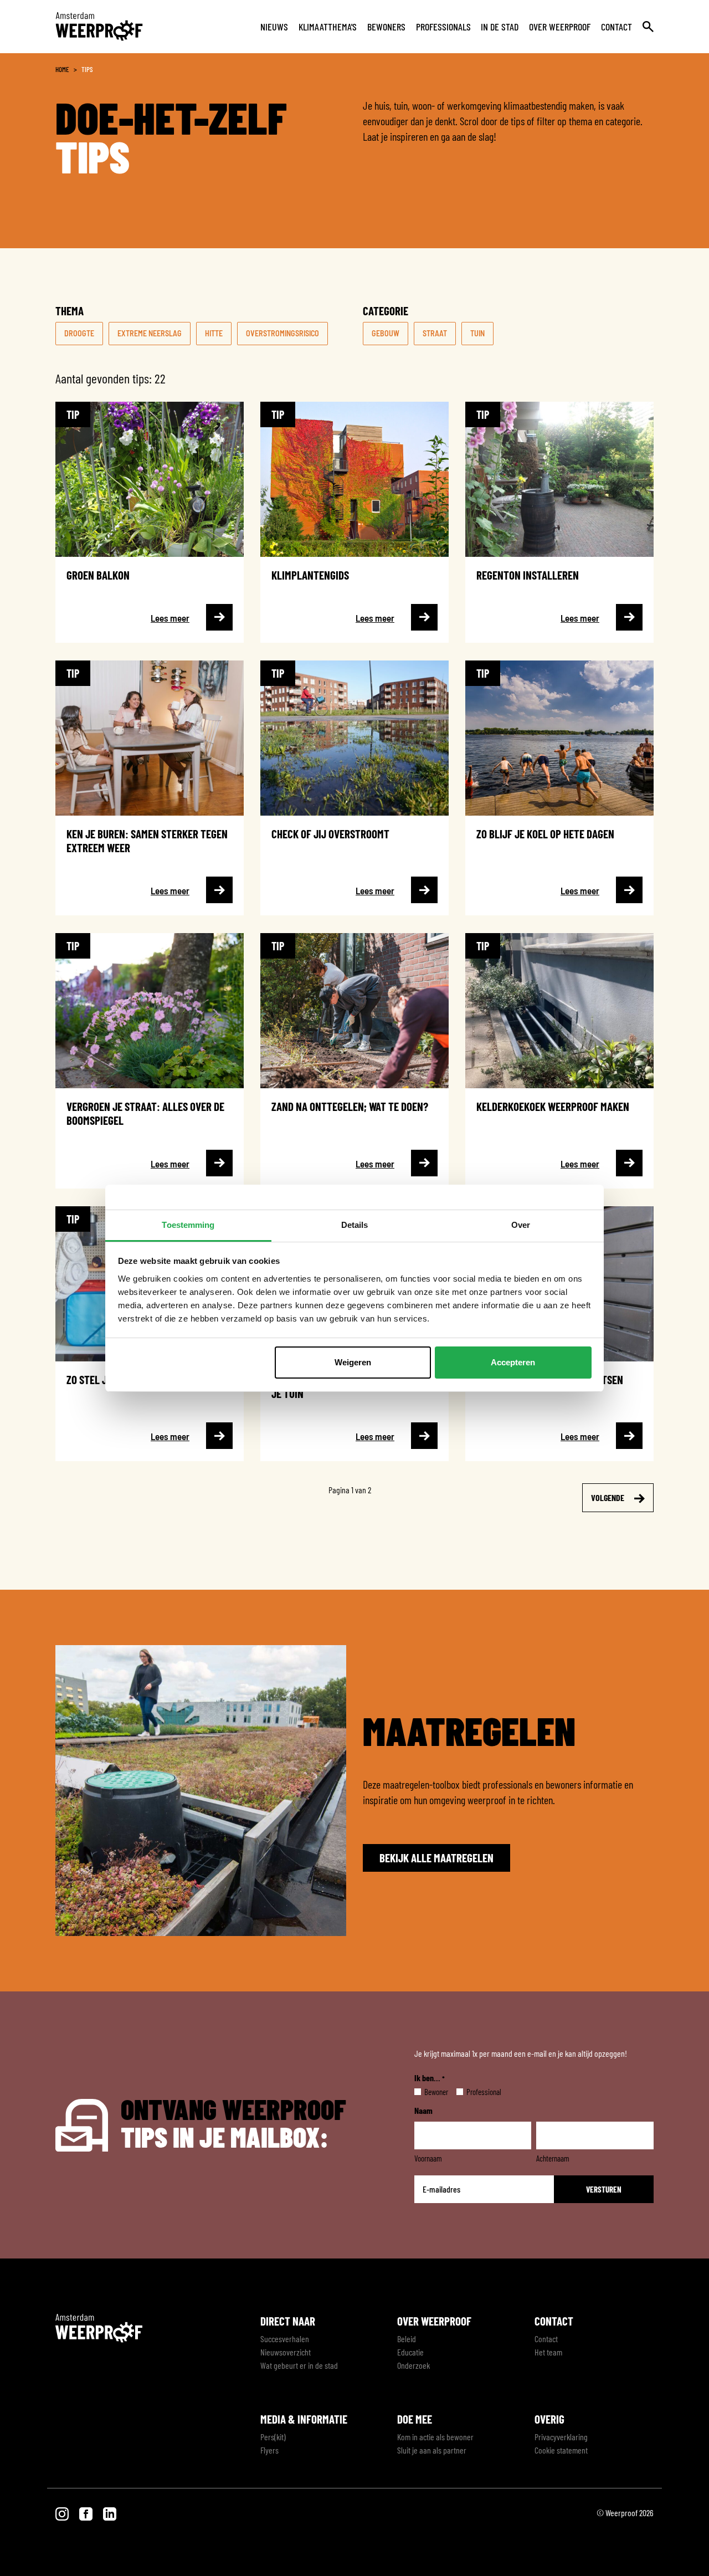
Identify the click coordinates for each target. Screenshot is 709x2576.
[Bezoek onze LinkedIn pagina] (110, 2513)
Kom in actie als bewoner (435, 2437)
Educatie (410, 2352)
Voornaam (428, 2158)
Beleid (407, 2339)
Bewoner (427, 2092)
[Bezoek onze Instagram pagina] (63, 2513)
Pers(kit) (273, 2437)
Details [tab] (355, 1225)
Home (62, 69)
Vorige (96, 1497)
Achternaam (553, 2158)
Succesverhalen (285, 2339)
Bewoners (386, 27)
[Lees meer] (150, 522)
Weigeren (353, 1362)
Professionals (443, 27)
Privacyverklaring (561, 2437)
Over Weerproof (560, 27)
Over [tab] (521, 1225)
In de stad (500, 27)
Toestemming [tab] (188, 1225)
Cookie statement (561, 2450)
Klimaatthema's (328, 27)
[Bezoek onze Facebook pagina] (87, 2513)
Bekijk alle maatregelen (436, 1858)
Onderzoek (413, 2365)
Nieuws (274, 27)
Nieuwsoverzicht (286, 2352)
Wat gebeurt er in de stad (299, 2365)
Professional (475, 2092)
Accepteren (513, 1362)
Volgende (608, 1497)
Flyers (269, 2450)
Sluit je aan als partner (432, 2450)
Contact (616, 27)
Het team (548, 2352)
